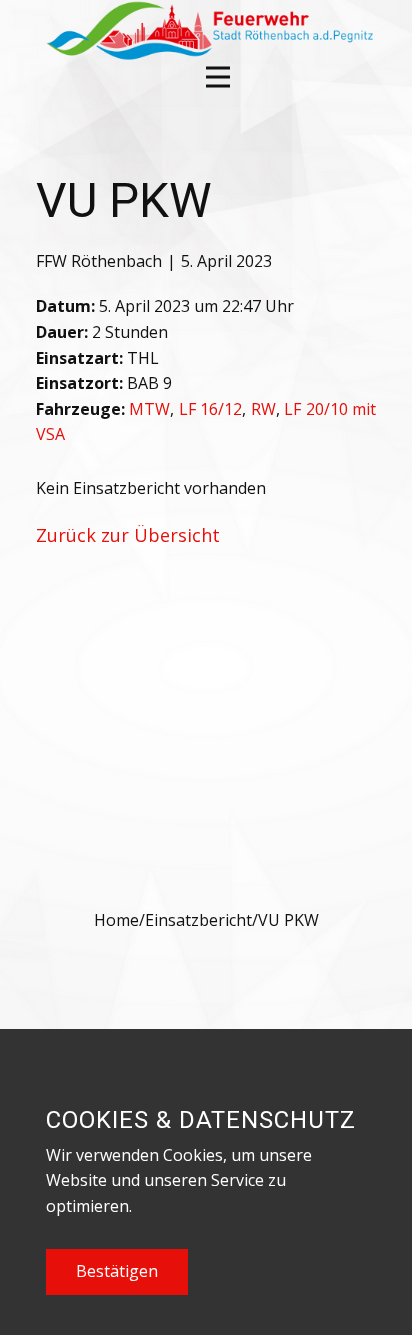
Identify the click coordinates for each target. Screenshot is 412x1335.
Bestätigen (117, 1271)
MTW (149, 409)
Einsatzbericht (198, 920)
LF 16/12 (210, 409)
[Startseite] (207, 30)
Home (116, 920)
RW (263, 409)
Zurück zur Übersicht (128, 535)
